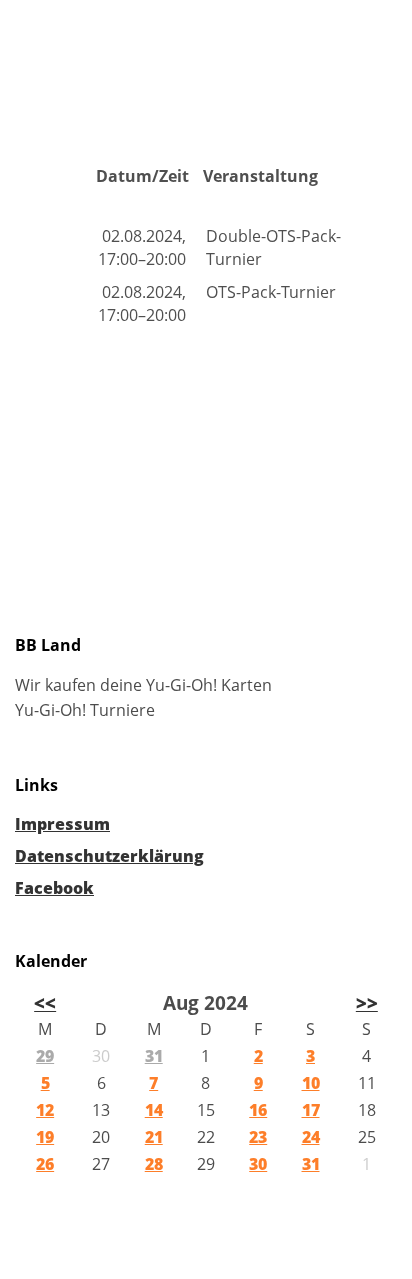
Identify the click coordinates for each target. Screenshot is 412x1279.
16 (258, 1110)
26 (45, 1164)
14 (154, 1110)
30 (258, 1164)
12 (45, 1110)
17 (311, 1110)
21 (154, 1137)
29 (45, 1056)
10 (311, 1083)
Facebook (54, 888)
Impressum (62, 824)
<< (45, 1002)
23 (258, 1137)
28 (154, 1164)
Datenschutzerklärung (109, 856)
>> (367, 1002)
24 (311, 1137)
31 (154, 1056)
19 (45, 1137)
